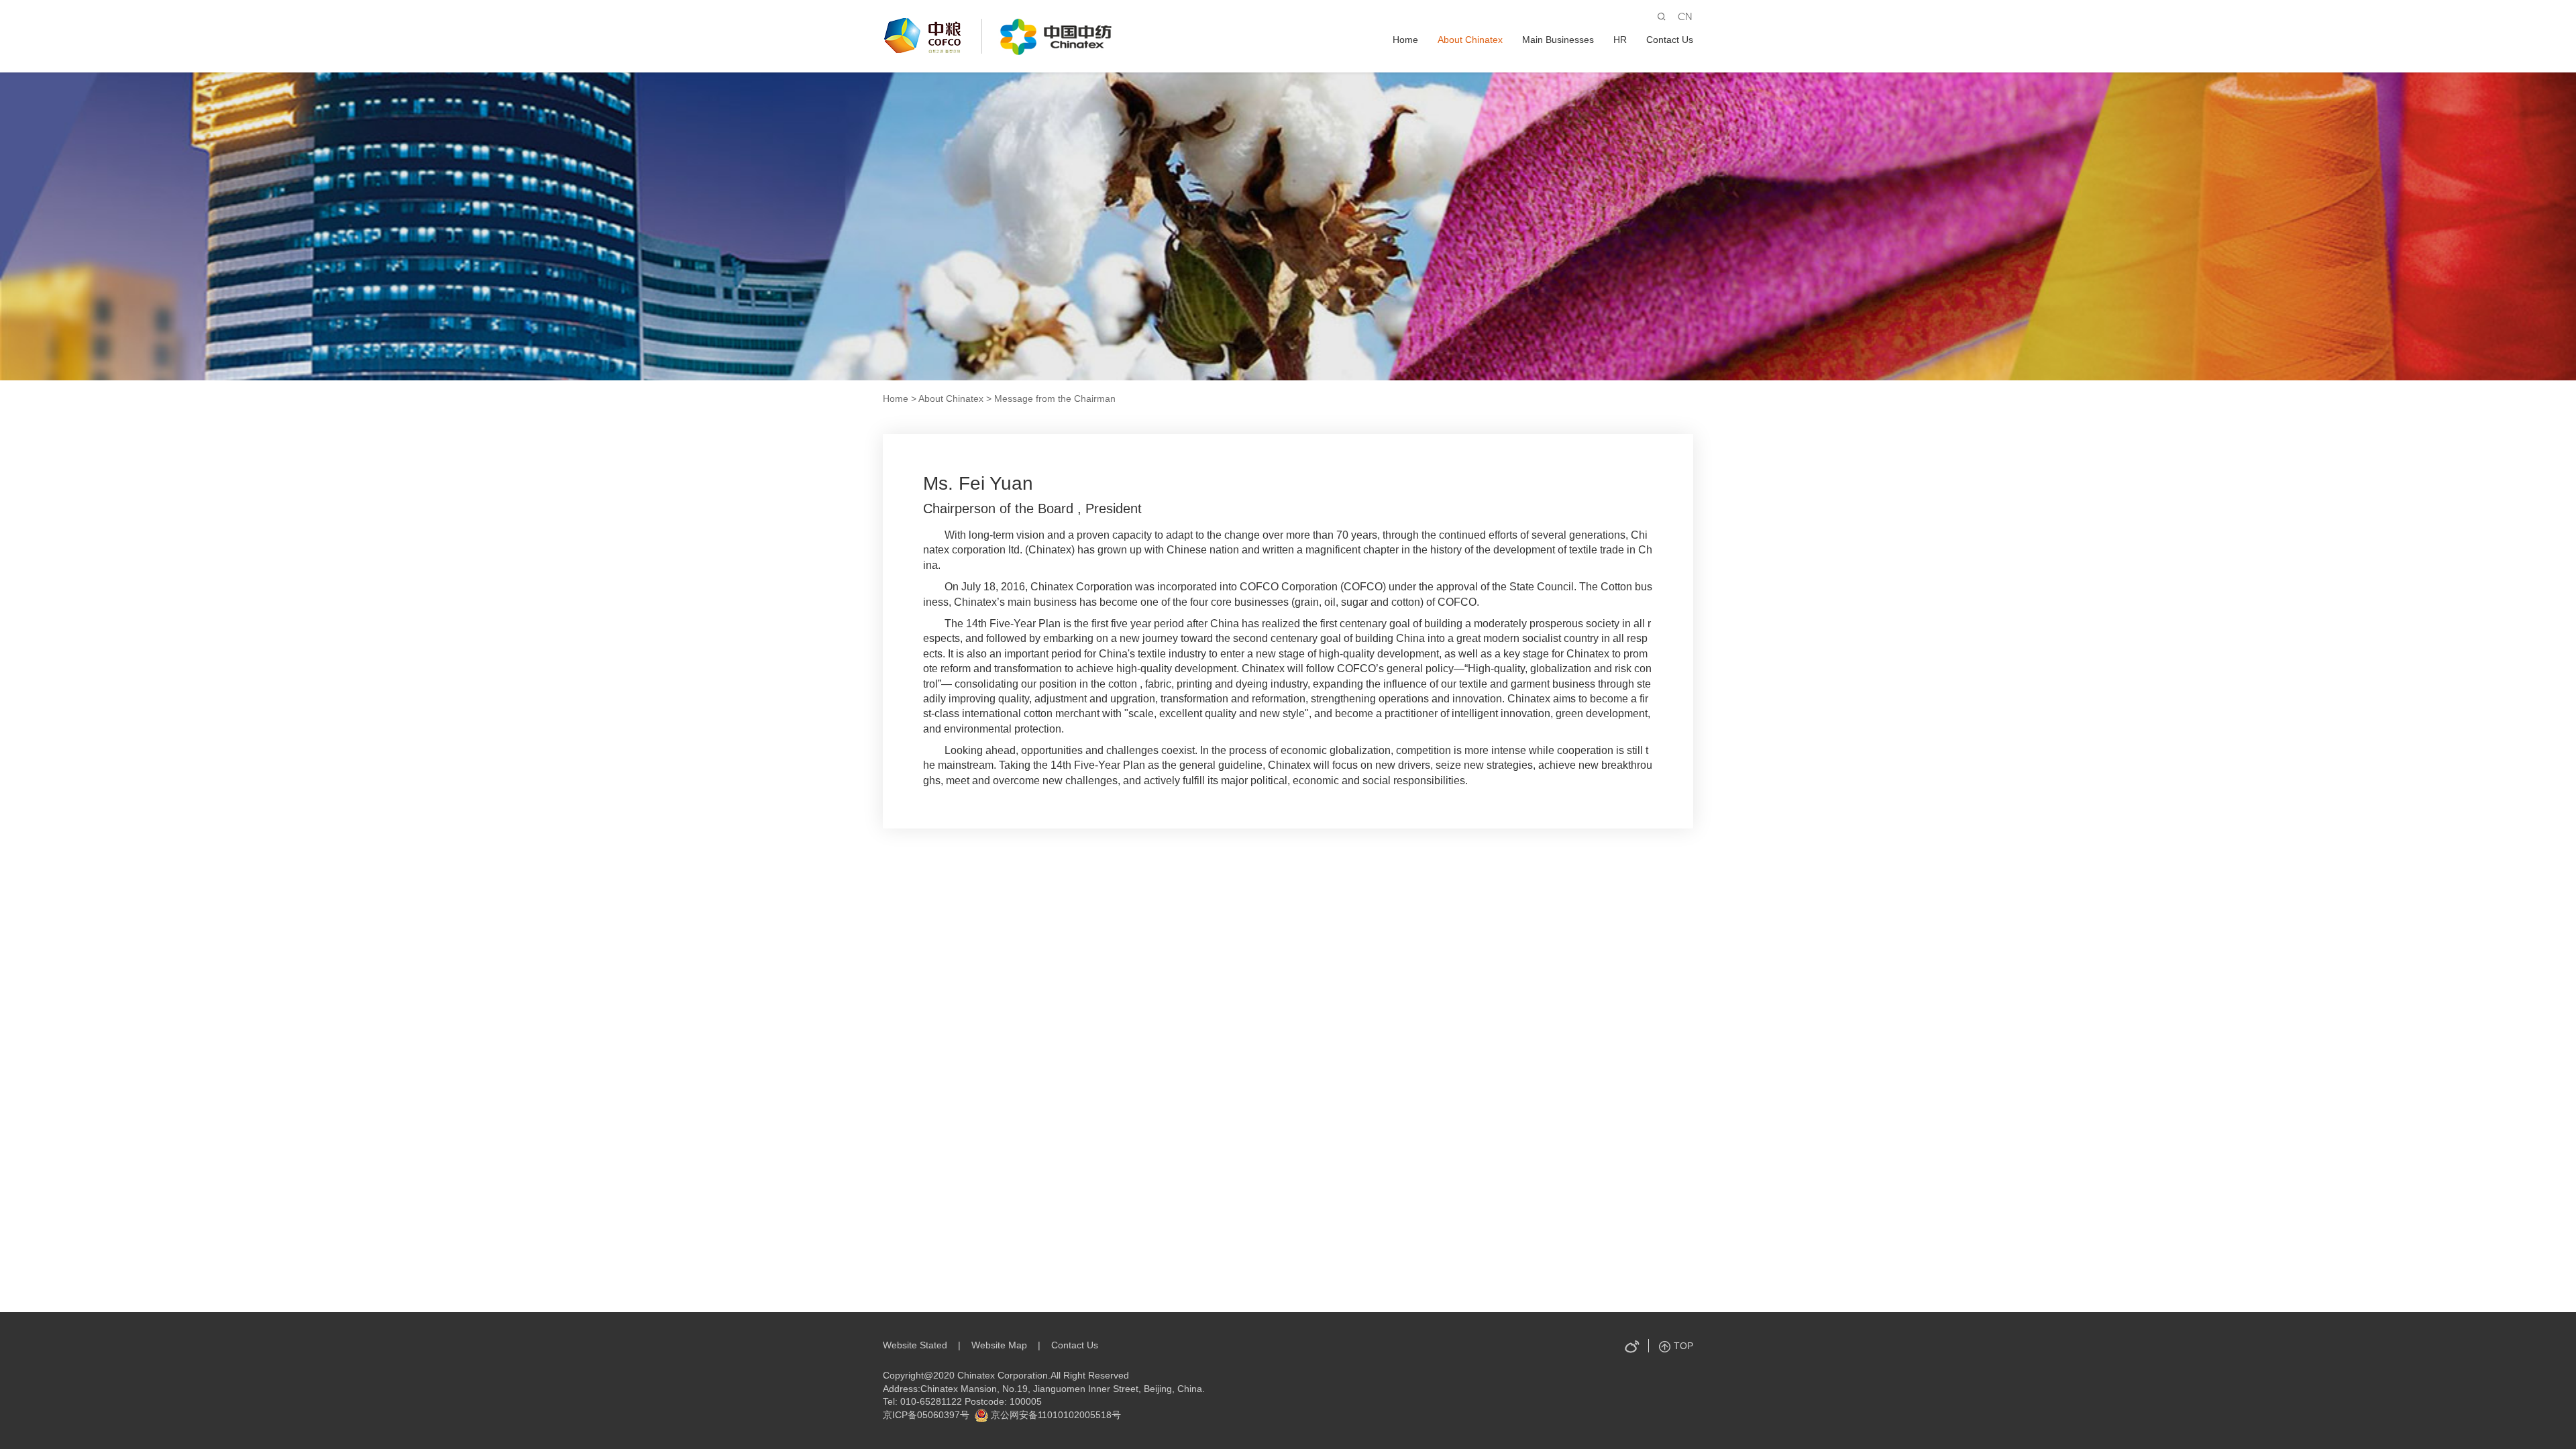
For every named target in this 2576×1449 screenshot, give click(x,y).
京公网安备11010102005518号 (1055, 1415)
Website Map (999, 1345)
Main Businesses (1558, 40)
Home (1405, 40)
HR (1620, 40)
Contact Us (1670, 40)
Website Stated (915, 1345)
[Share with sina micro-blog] (1631, 1346)
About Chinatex (1470, 40)
